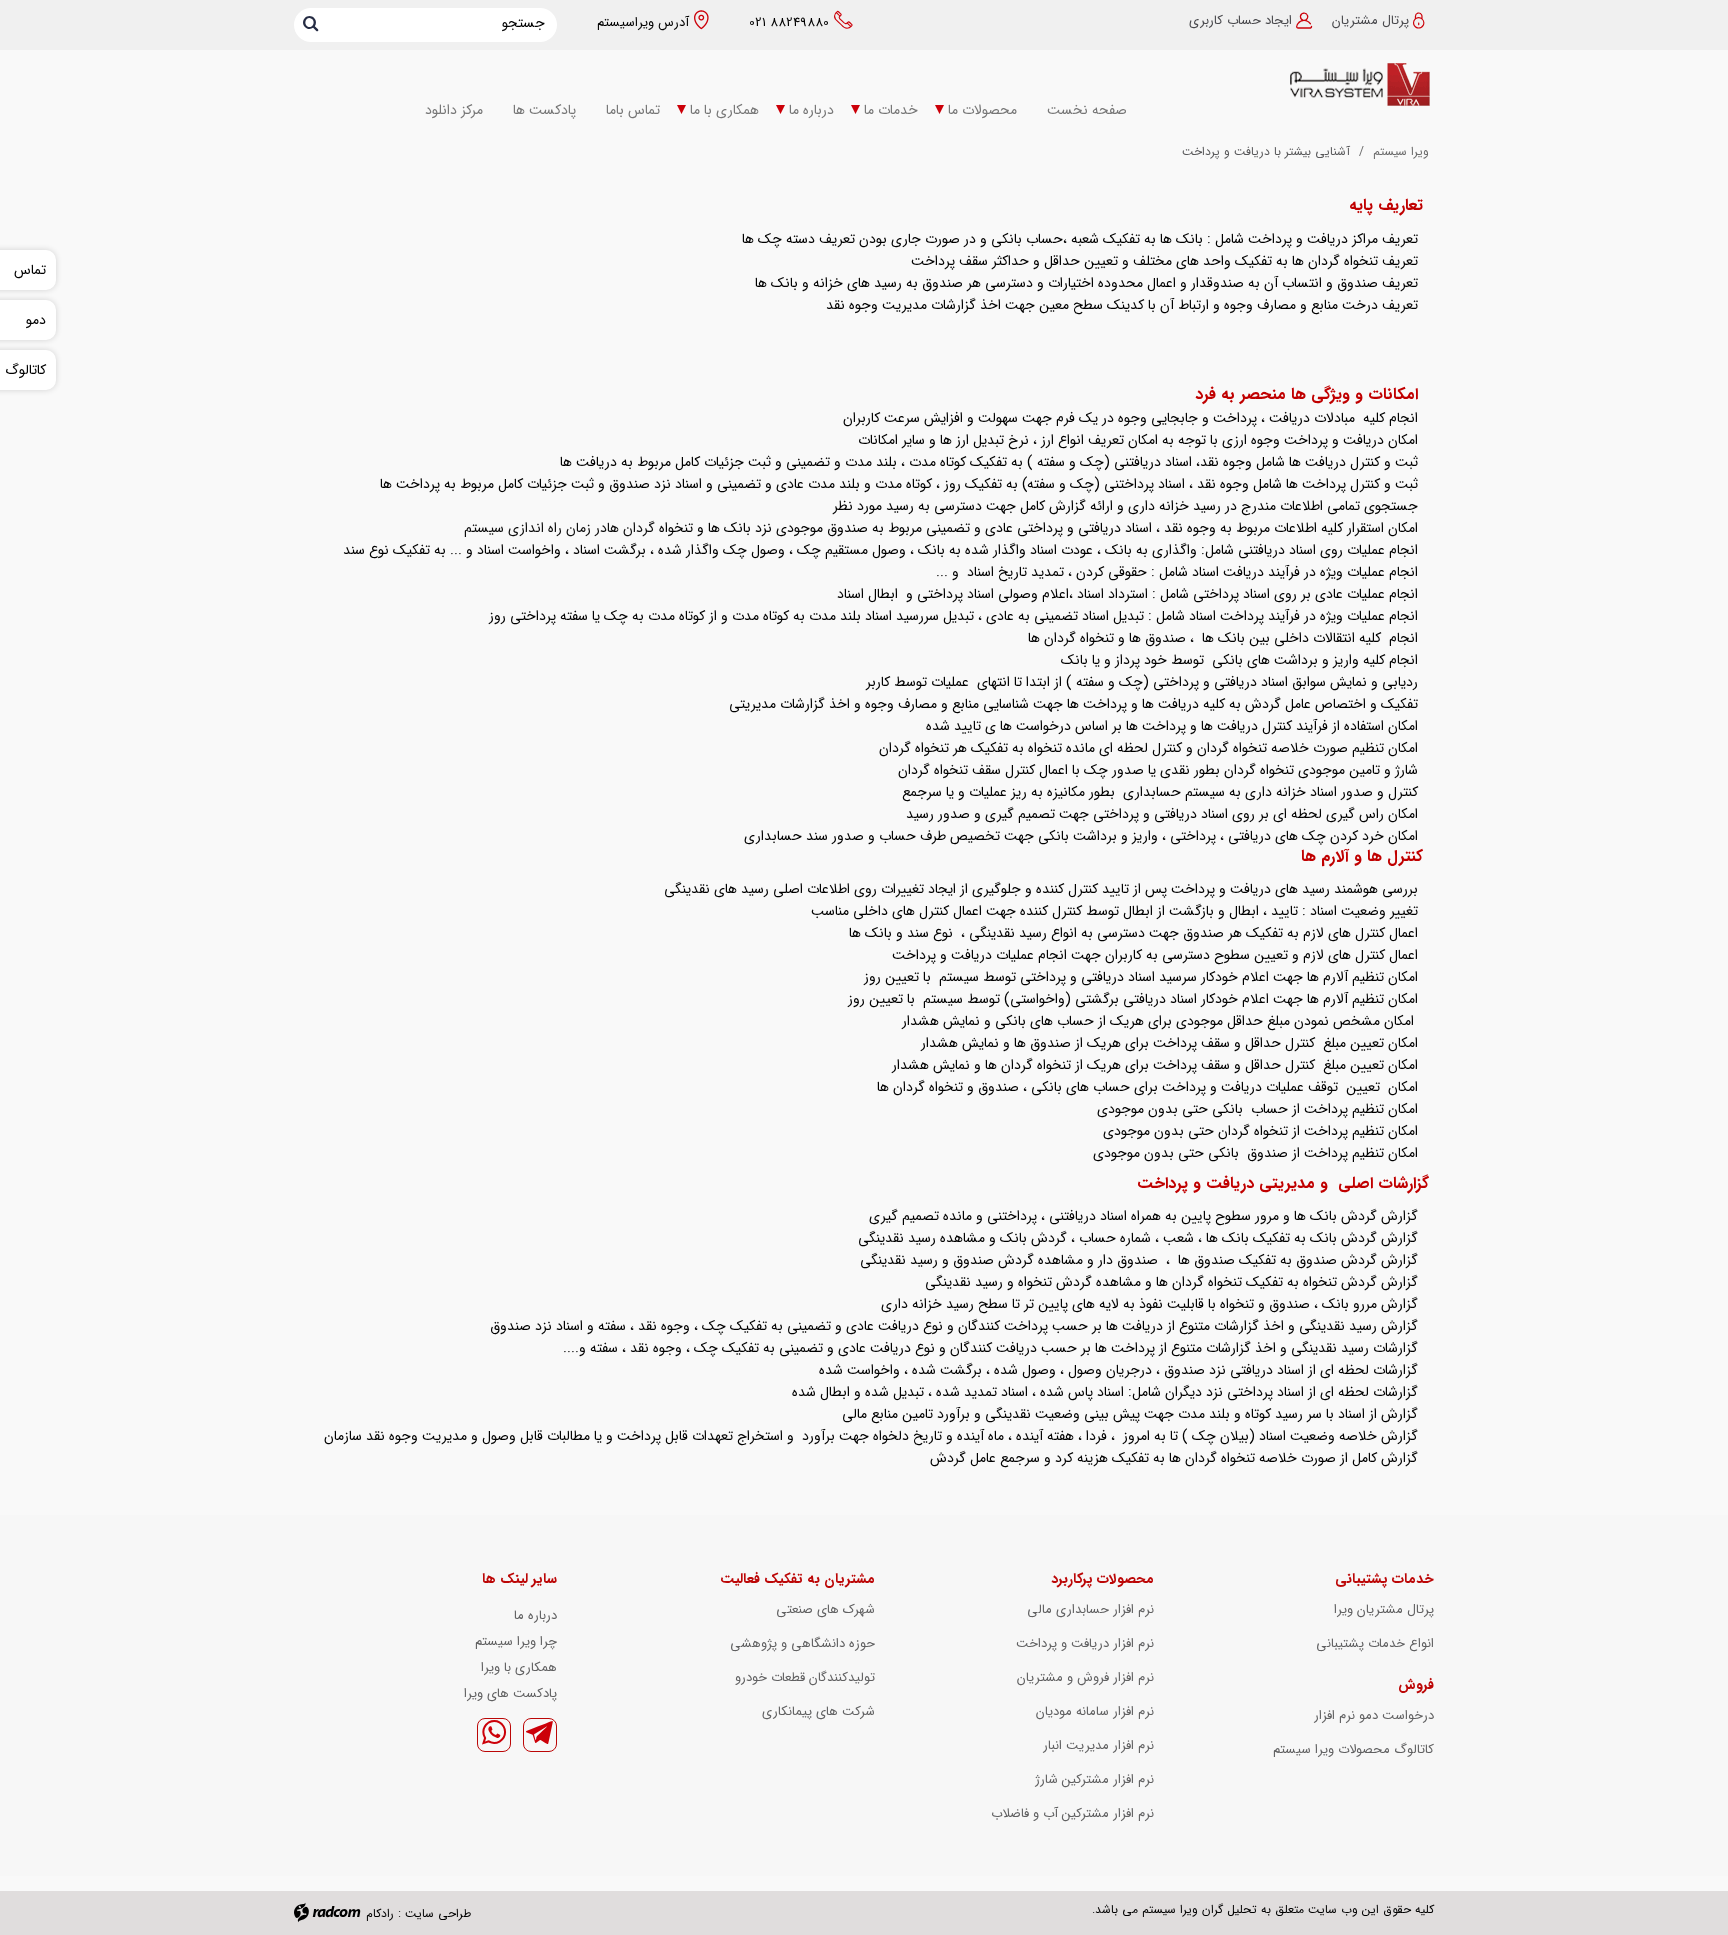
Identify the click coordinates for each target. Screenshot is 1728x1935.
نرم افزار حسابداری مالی (1090, 1609)
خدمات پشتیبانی (1384, 1579)
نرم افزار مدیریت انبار (1098, 1745)
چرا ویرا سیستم (516, 1641)
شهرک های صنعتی (825, 1609)
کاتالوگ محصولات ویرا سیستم (1353, 1749)
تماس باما (633, 110)
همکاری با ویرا (519, 1667)
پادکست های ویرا (510, 1693)
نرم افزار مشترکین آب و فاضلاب (1072, 1813)
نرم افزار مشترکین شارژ (1094, 1779)
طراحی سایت (438, 1913)
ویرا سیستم (1401, 151)
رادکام (380, 1913)
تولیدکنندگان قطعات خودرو (805, 1677)
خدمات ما (891, 110)
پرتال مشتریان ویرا (1384, 1609)
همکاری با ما (724, 110)
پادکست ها (544, 110)
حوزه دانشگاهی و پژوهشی (802, 1643)
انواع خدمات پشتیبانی (1375, 1643)
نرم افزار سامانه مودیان (1095, 1711)
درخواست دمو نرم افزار (1374, 1715)
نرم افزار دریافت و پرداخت (1085, 1643)
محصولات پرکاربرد (1102, 1579)
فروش (1416, 1685)
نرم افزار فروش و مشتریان (1085, 1677)
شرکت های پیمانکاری (818, 1711)
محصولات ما (982, 110)
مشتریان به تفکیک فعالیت (797, 1579)
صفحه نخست (1087, 110)
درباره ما (811, 110)
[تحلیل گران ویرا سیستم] (1303, 85)
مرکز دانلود (454, 110)
